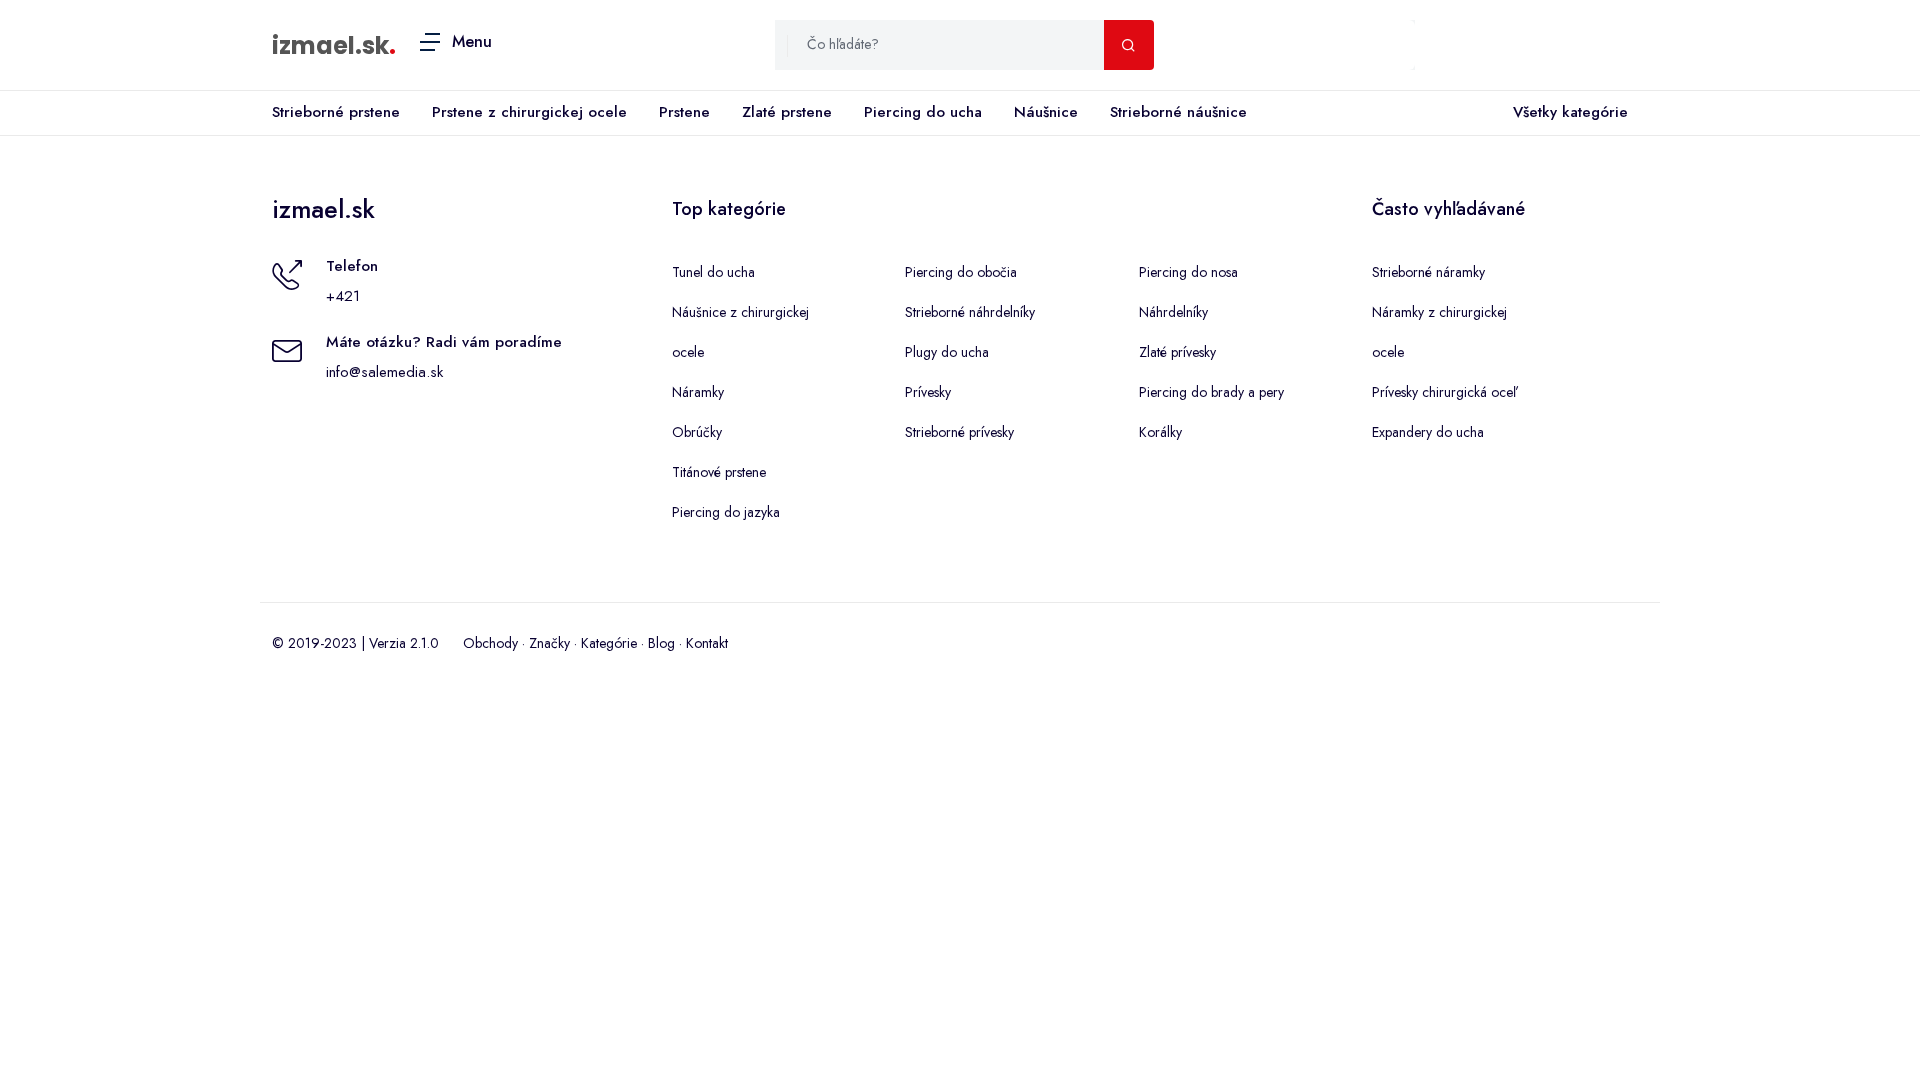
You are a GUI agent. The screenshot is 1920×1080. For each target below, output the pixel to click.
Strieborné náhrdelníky (970, 312)
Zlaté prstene (787, 112)
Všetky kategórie (1570, 112)
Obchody (490, 643)
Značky (549, 643)
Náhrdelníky (1173, 312)
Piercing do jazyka (726, 512)
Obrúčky (697, 432)
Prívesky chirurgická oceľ (1444, 392)
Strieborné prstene (336, 112)
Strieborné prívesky (959, 432)
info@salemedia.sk (384, 372)
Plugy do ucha (947, 352)
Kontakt (707, 643)
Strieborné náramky (1428, 272)
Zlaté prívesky (1177, 352)
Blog (661, 643)
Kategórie (609, 643)
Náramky (698, 392)
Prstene (684, 112)
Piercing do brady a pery (1211, 392)
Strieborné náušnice (1178, 112)
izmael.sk (330, 45)
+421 (343, 296)
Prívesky (928, 392)
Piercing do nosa (1188, 272)
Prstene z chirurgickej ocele (529, 112)
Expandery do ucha (1428, 432)
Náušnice (1046, 112)
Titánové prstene (719, 472)
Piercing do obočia (961, 272)
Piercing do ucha (923, 112)
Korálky (1160, 432)
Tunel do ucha (713, 272)
